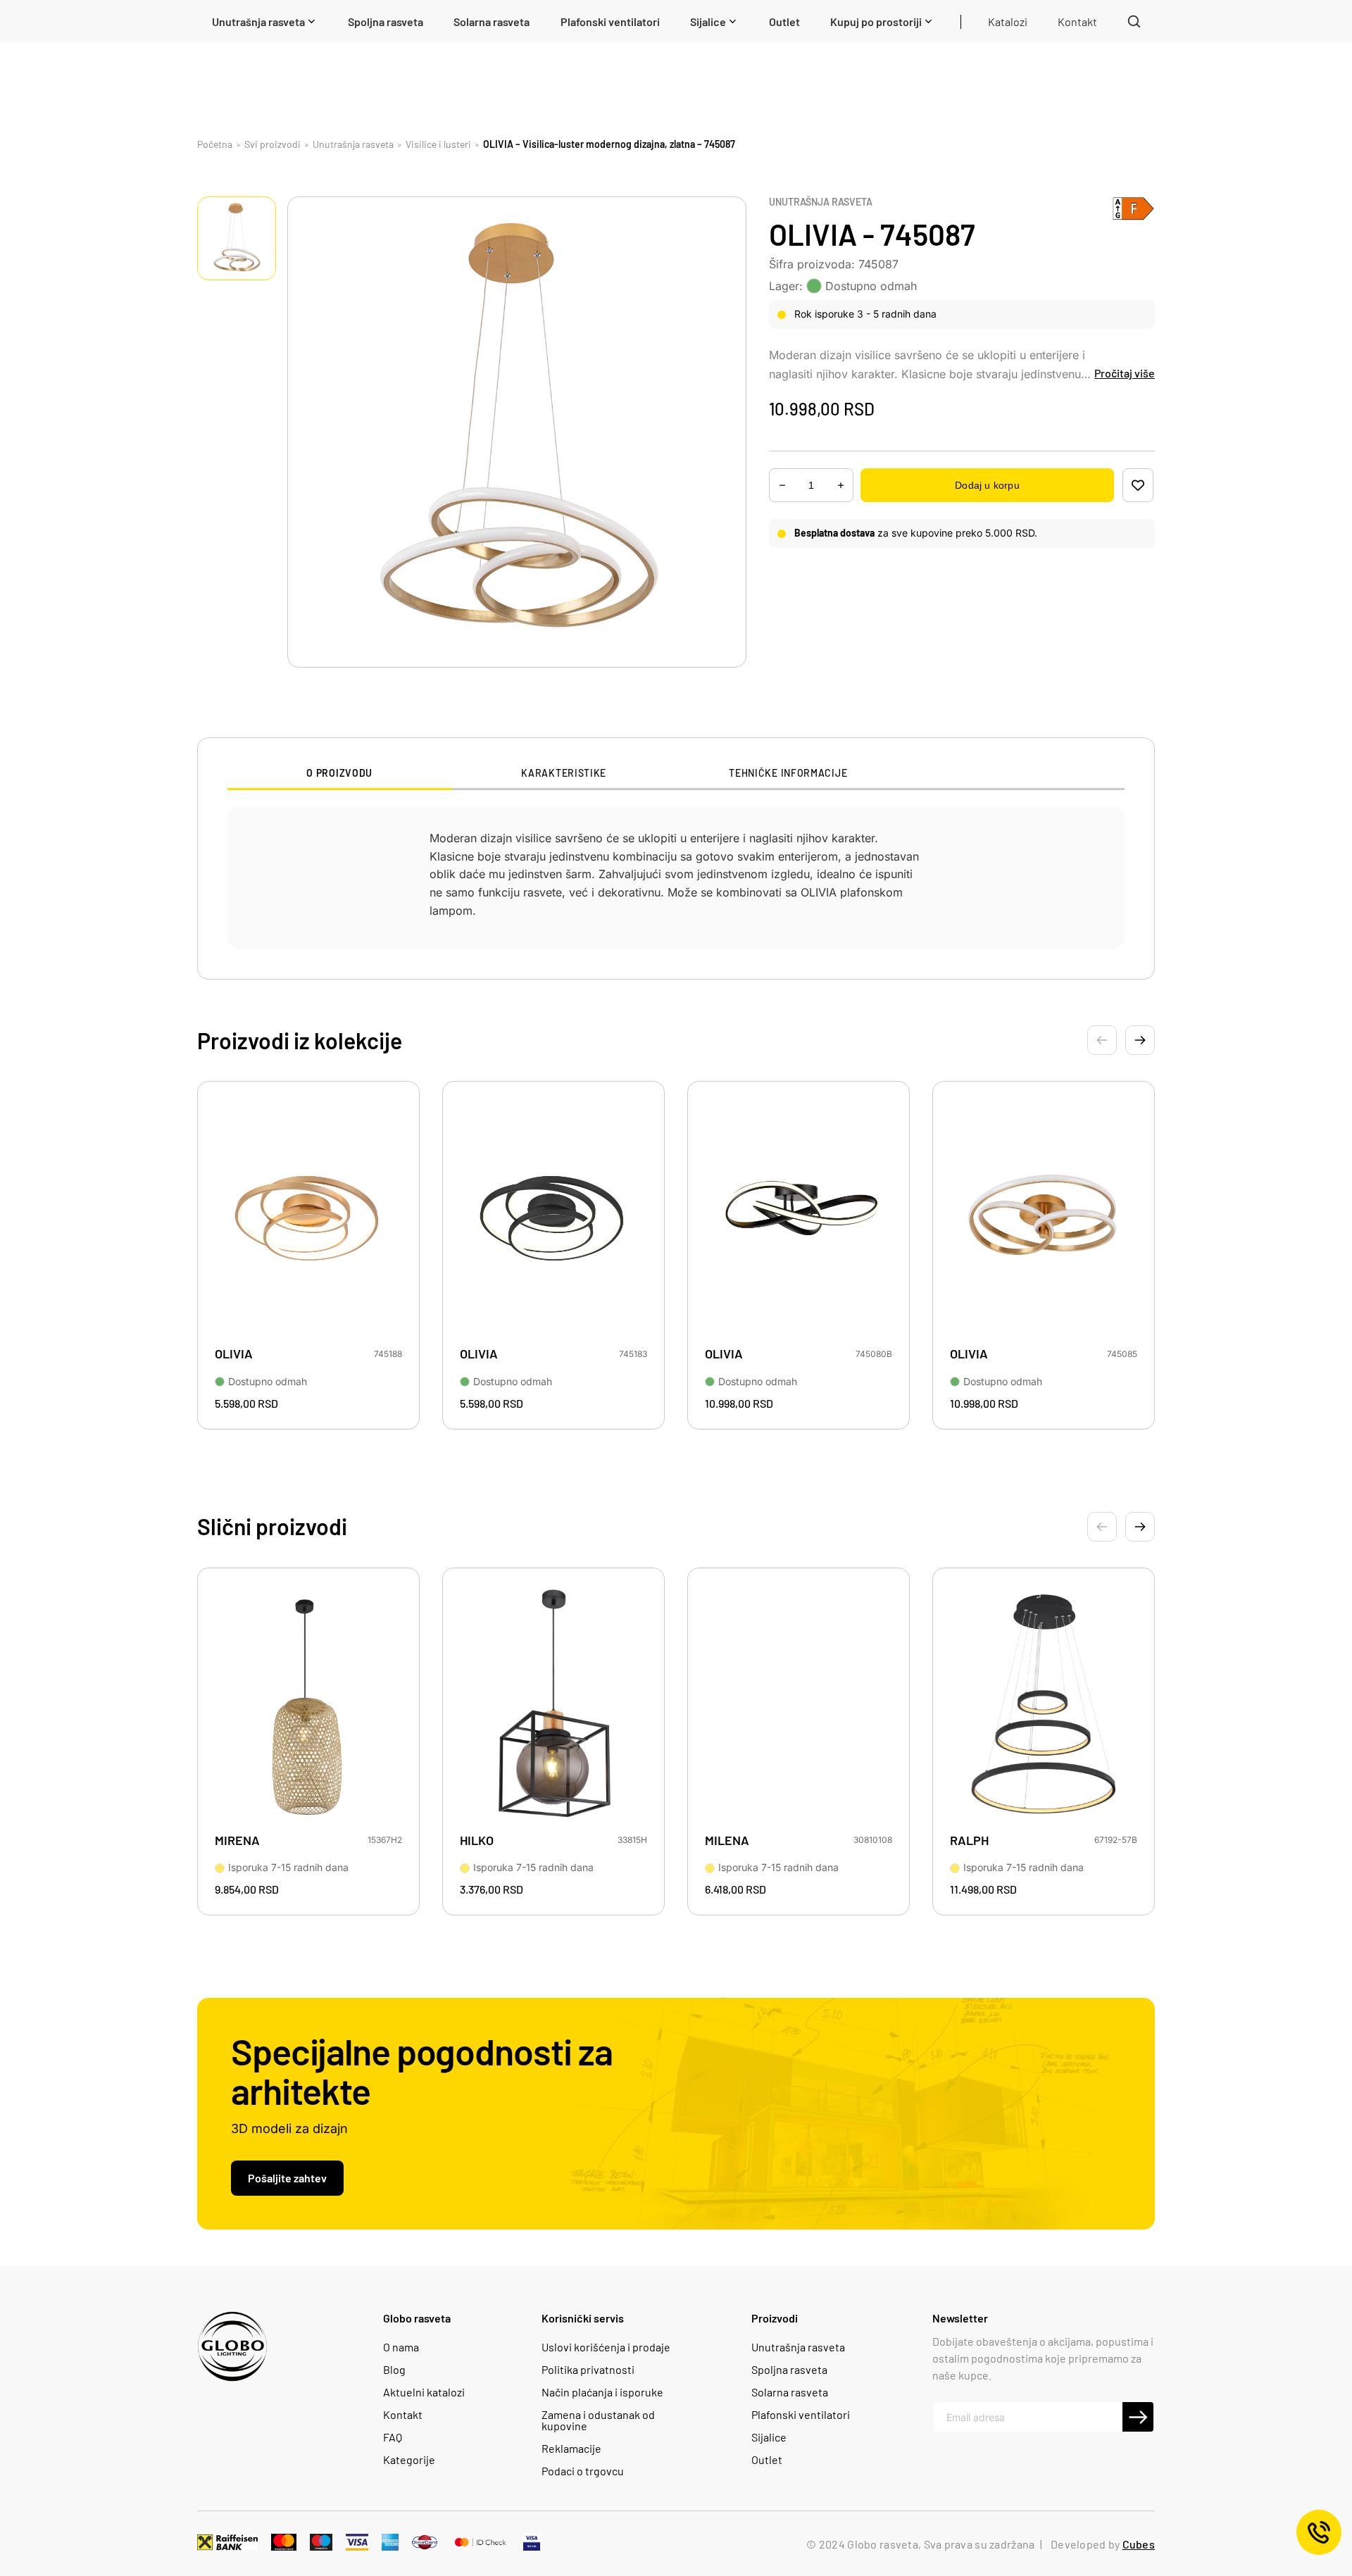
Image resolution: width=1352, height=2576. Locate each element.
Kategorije (409, 2460)
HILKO (477, 1840)
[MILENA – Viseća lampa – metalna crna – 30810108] (799, 1705)
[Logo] (232, 2346)
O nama (401, 2347)
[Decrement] (841, 486)
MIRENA (237, 1840)
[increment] (782, 486)
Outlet (767, 2460)
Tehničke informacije (788, 773)
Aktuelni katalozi (424, 2392)
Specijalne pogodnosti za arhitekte (422, 2070)
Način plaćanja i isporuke (602, 2392)
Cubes (1139, 2544)
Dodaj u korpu (987, 485)
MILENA (727, 1840)
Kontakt (403, 2415)
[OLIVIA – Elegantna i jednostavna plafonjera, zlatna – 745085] (1044, 1218)
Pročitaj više (1125, 373)
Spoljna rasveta (789, 2370)
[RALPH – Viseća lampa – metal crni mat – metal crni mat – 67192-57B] (1044, 1705)
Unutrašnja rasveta (821, 202)
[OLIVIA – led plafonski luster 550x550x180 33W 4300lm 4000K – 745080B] (799, 1218)
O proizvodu (339, 773)
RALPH (969, 1840)
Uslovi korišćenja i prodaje (606, 2347)
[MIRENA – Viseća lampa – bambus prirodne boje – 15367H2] (308, 1705)
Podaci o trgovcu (583, 2471)
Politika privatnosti (588, 2370)
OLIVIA (234, 1354)
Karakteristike (564, 773)
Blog (394, 2370)
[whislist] (1138, 485)
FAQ (393, 2437)
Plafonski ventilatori (801, 2415)
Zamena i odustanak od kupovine (598, 2420)
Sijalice (769, 2437)
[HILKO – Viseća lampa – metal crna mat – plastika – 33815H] (553, 1705)
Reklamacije (571, 2449)
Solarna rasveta (790, 2392)
